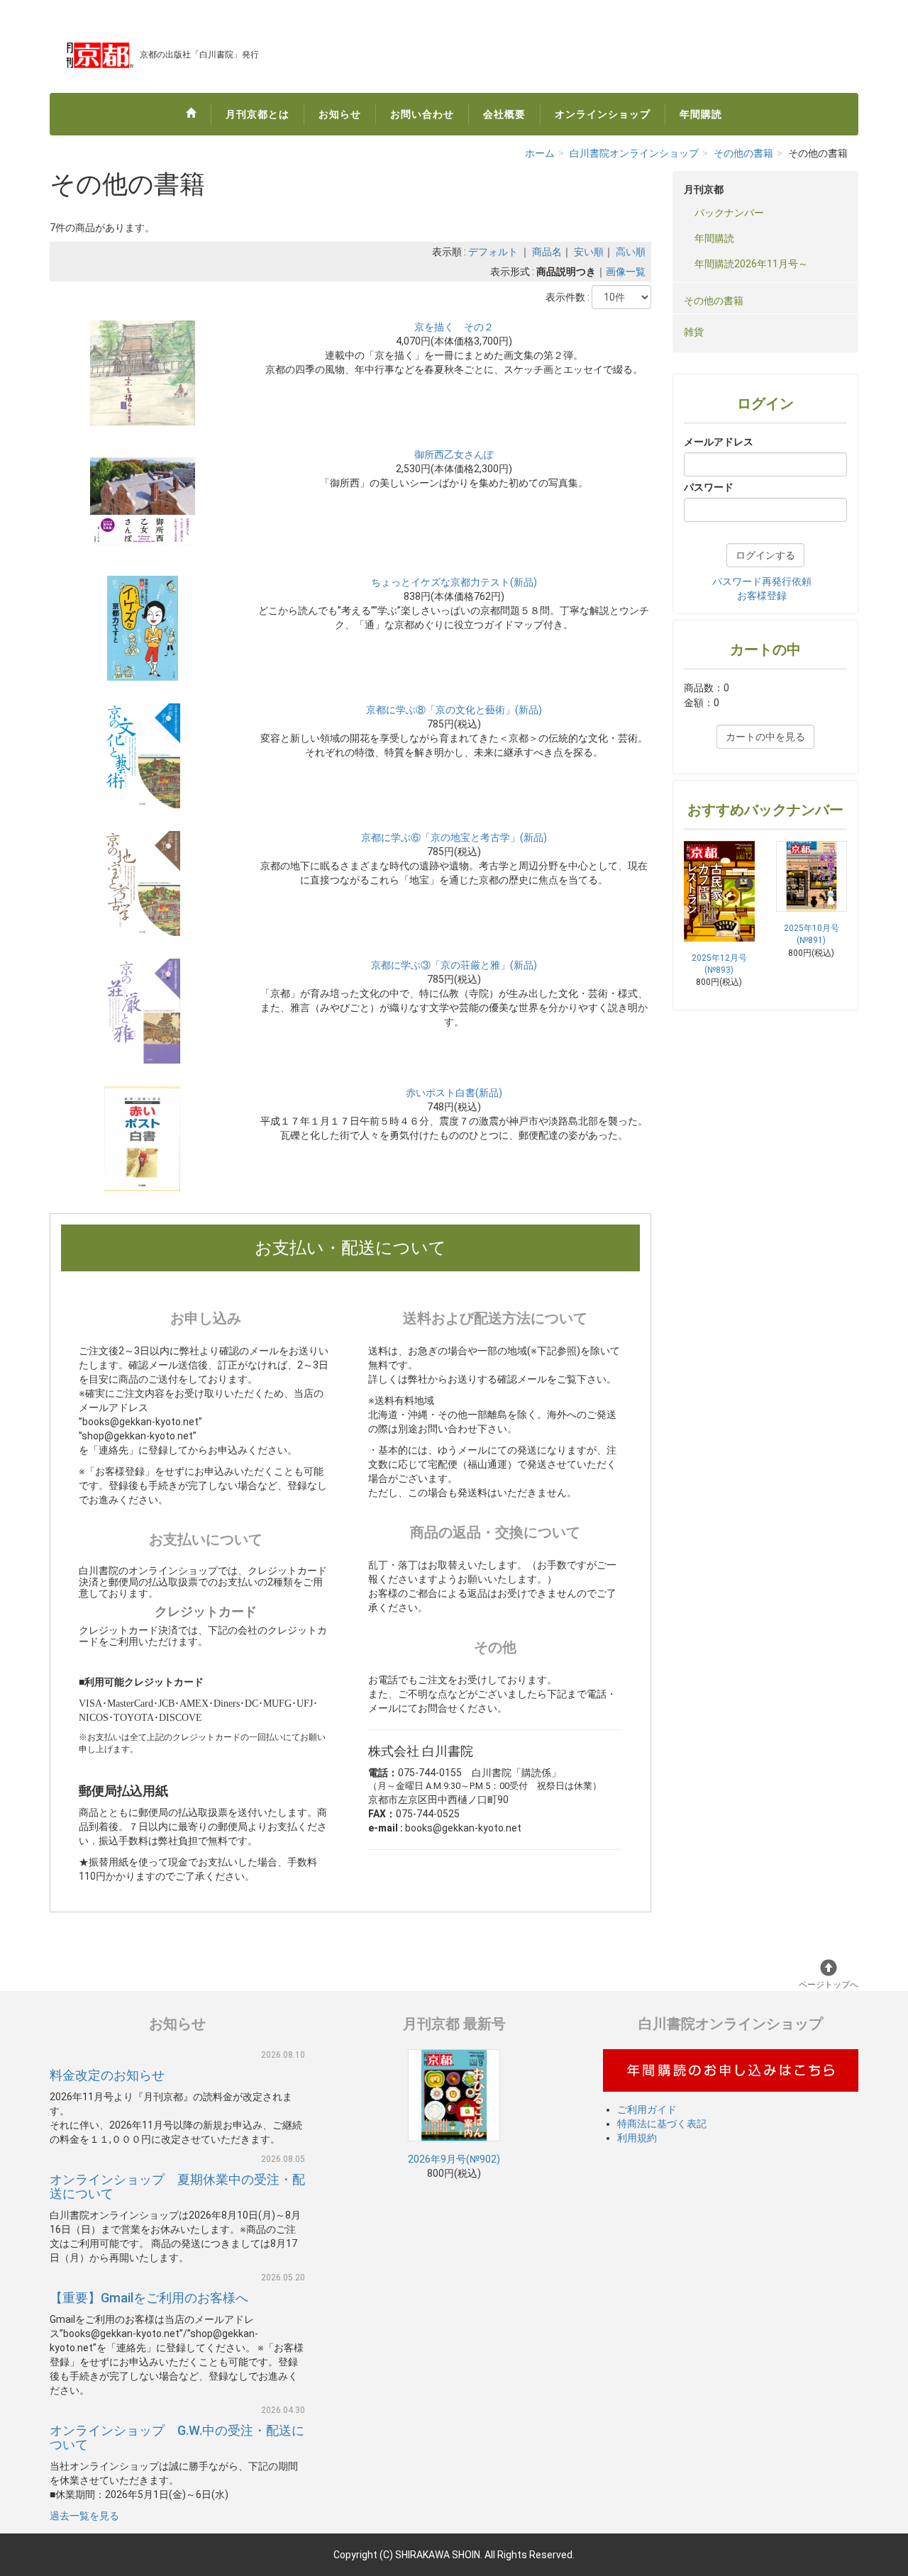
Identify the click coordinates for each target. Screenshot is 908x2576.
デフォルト (493, 252)
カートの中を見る (765, 737)
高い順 (631, 252)
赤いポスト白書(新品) (454, 1093)
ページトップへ (829, 1985)
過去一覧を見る (84, 2516)
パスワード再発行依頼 (762, 581)
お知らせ (340, 114)
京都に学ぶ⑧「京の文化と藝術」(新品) (454, 710)
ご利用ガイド (647, 2109)
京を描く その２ (454, 327)
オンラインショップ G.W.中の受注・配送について (177, 2437)
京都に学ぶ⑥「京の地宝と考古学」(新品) (454, 837)
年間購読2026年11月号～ (751, 264)
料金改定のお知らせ (107, 2075)
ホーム (540, 153)
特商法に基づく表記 (662, 2124)
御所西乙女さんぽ (454, 455)
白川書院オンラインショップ (634, 153)
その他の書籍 (743, 153)
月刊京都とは (258, 114)
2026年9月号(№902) (454, 2159)
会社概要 (504, 114)
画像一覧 (626, 272)
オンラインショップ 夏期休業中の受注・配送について (177, 2186)
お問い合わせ (422, 114)
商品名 (547, 252)
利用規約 (637, 2138)
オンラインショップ (603, 114)
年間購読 (701, 114)
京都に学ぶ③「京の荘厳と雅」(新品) (454, 965)
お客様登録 (762, 596)
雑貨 (694, 332)
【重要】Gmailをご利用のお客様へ (149, 2298)
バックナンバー (729, 213)
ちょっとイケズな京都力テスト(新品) (454, 582)
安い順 (589, 252)
